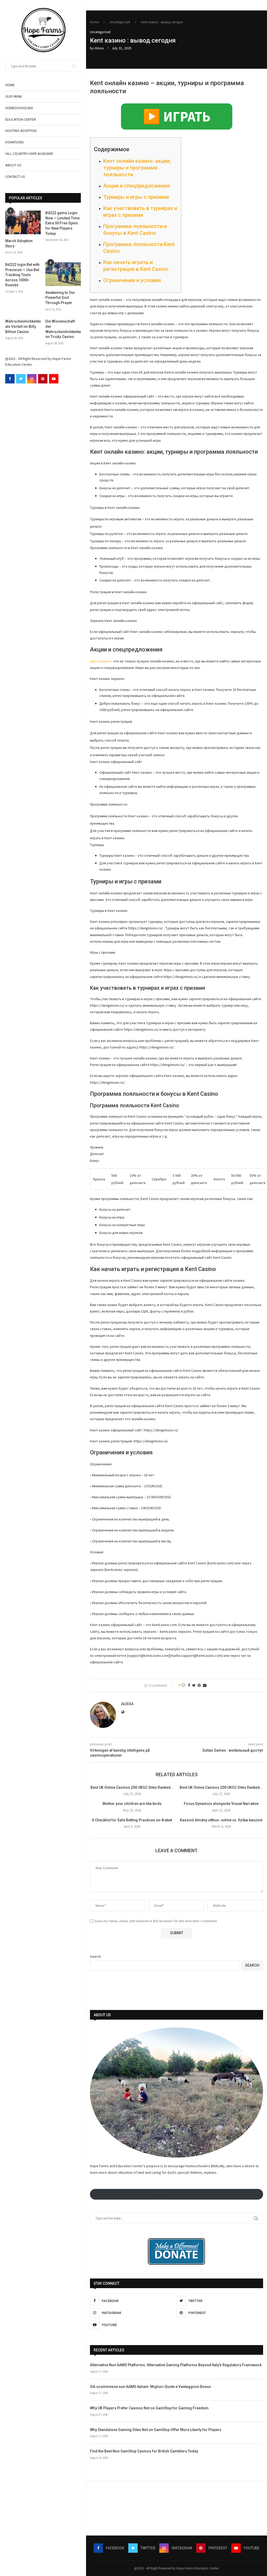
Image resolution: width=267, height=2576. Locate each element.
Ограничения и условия (132, 280)
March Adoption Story (19, 243)
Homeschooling (19, 108)
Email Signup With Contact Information (177, 2194)
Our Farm (13, 97)
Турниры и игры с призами (136, 197)
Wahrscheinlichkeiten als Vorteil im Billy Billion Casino (23, 326)
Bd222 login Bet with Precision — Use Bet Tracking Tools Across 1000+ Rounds (22, 275)
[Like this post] (183, 1685)
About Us (13, 165)
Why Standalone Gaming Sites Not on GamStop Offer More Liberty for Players (156, 2430)
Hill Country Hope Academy (29, 154)
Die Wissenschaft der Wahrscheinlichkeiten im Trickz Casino (63, 329)
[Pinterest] (43, 379)
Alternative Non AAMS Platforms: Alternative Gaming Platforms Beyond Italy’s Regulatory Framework (176, 2365)
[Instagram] (32, 379)
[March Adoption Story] (23, 222)
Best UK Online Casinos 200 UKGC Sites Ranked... (132, 1787)
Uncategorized (120, 22)
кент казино (100, 661)
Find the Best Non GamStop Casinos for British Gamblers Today (144, 2451)
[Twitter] (21, 379)
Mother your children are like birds (132, 1804)
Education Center (21, 120)
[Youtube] (54, 379)
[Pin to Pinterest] (199, 1685)
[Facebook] (10, 379)
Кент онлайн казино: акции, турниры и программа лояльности (137, 168)
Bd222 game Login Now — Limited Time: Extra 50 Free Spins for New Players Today (63, 223)
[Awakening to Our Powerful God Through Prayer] (63, 274)
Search (95, 1956)
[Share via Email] (205, 1685)
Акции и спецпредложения (136, 186)
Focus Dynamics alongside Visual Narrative (221, 1804)
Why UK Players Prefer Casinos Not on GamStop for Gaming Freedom (149, 2408)
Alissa (99, 48)
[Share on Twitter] (194, 1685)
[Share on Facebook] (189, 1685)
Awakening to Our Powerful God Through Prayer (60, 298)
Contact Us (15, 177)
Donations (14, 142)
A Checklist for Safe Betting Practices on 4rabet (132, 1820)
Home (10, 85)
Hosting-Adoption (21, 131)
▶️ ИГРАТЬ (177, 116)
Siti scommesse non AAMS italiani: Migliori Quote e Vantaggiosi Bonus (150, 2387)
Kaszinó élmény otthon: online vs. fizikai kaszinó (221, 1820)
